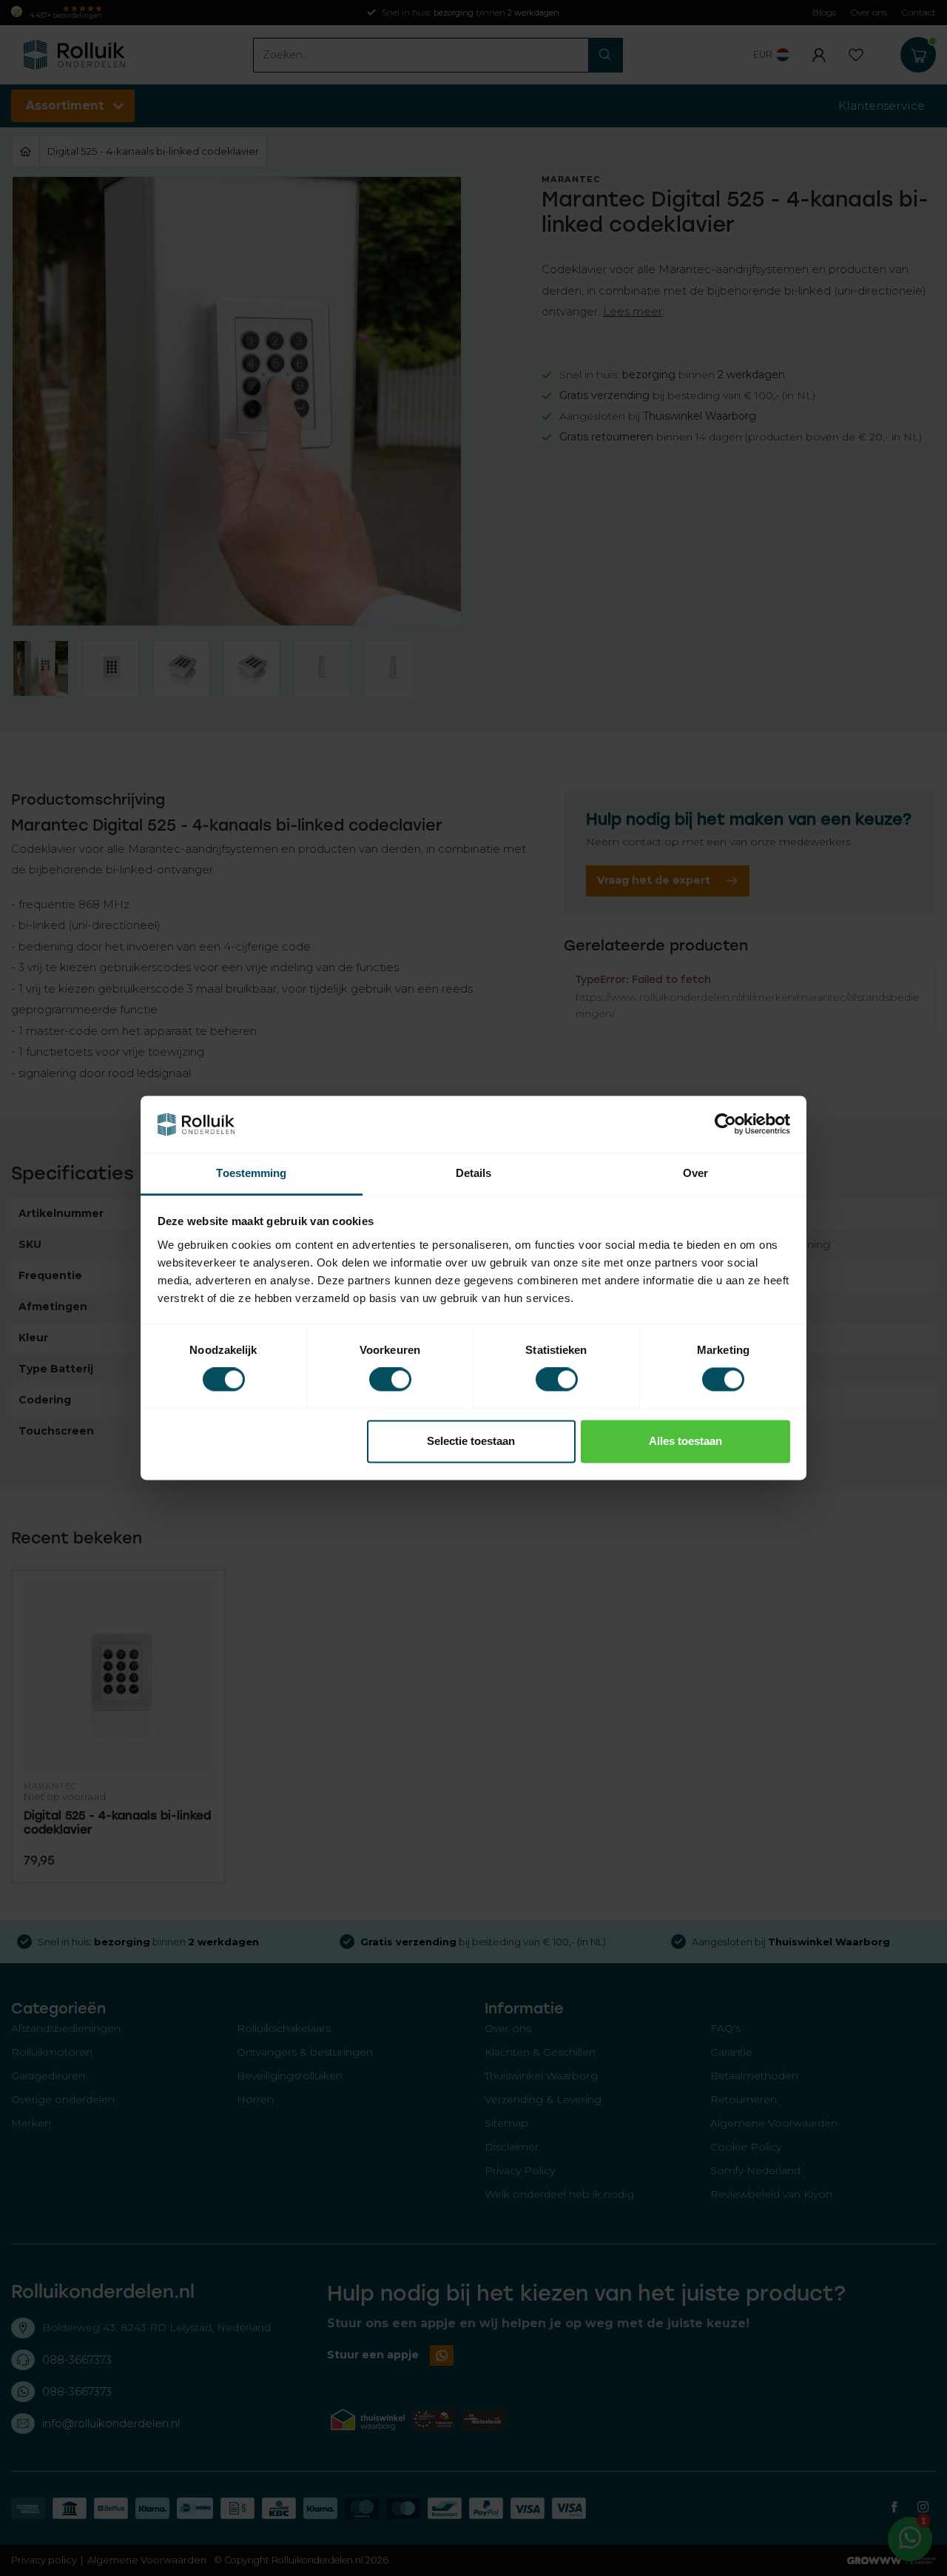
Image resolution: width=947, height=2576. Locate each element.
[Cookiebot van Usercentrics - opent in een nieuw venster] (725, 1124)
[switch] (390, 1380)
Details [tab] (474, 1173)
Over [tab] (695, 1173)
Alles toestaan (685, 1441)
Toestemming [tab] (251, 1173)
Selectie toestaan (471, 1441)
